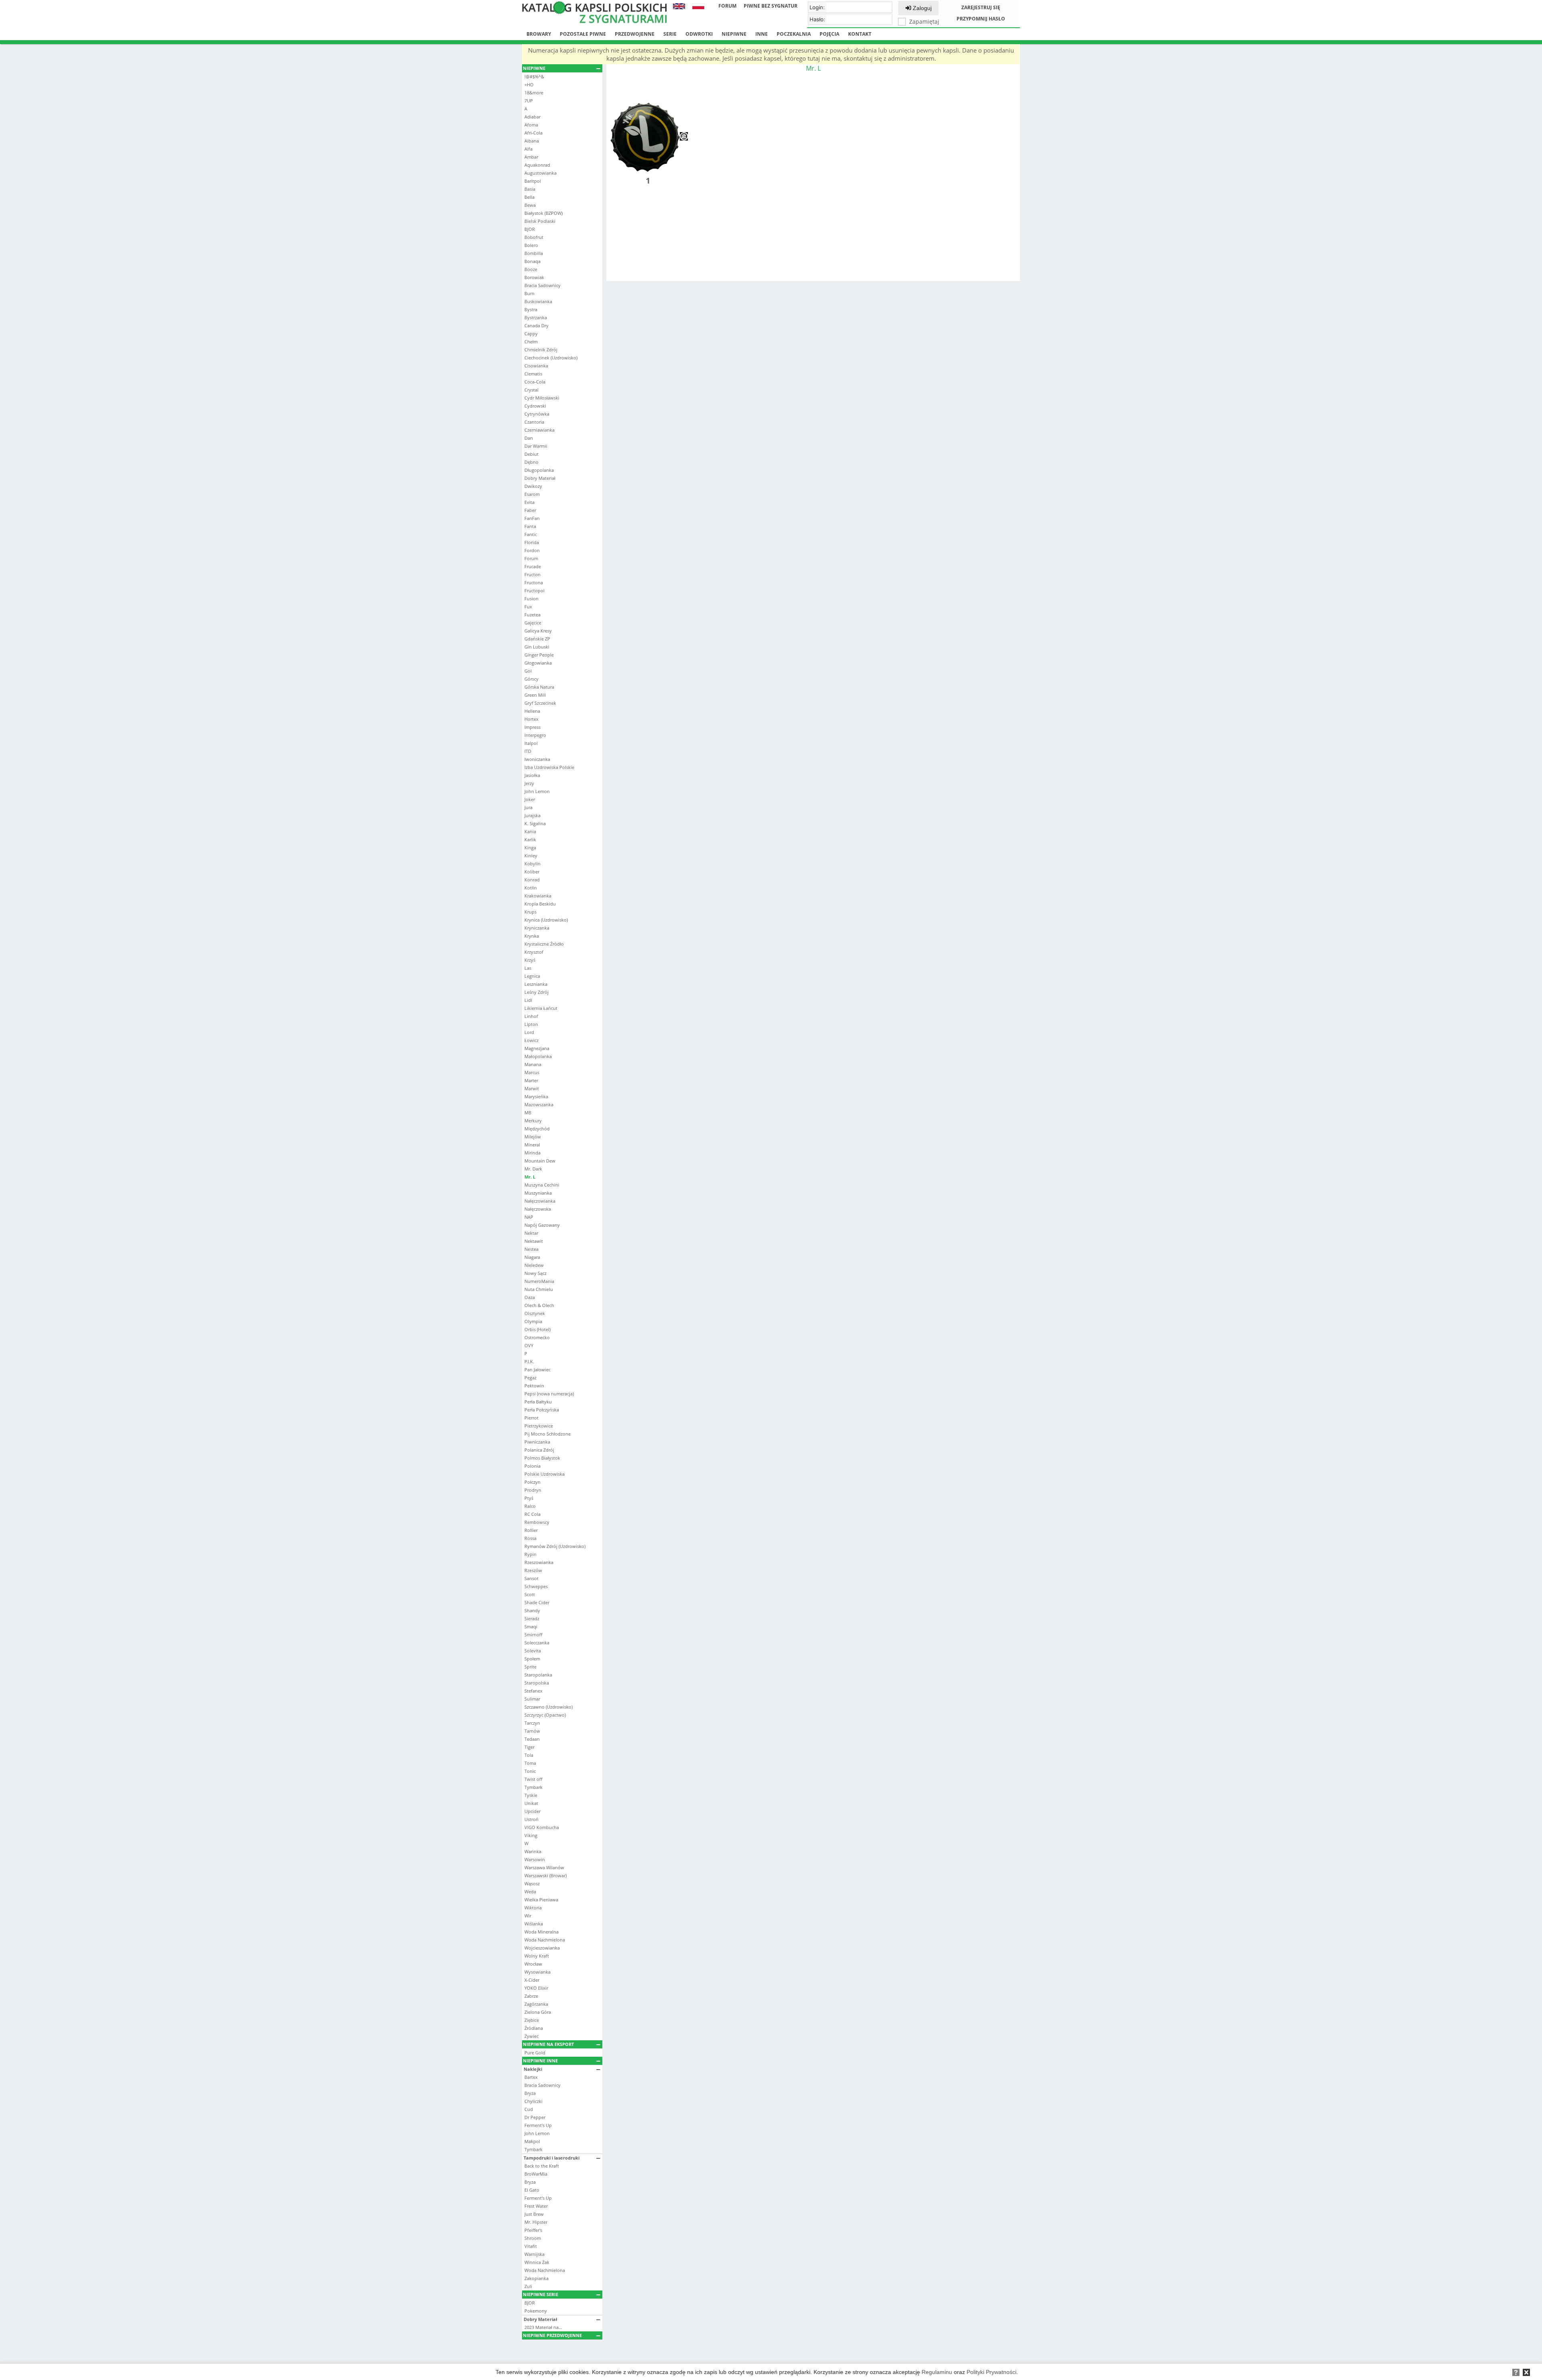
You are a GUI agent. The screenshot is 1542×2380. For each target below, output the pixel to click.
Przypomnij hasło (981, 19)
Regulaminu (937, 2372)
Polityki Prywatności (991, 2372)
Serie (670, 34)
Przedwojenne (635, 34)
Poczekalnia (794, 34)
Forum (727, 6)
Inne (762, 34)
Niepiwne (734, 34)
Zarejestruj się (981, 7)
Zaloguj (921, 8)
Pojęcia (829, 34)
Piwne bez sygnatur (771, 6)
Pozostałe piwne (583, 34)
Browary (539, 34)
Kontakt (860, 34)
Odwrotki (699, 34)
